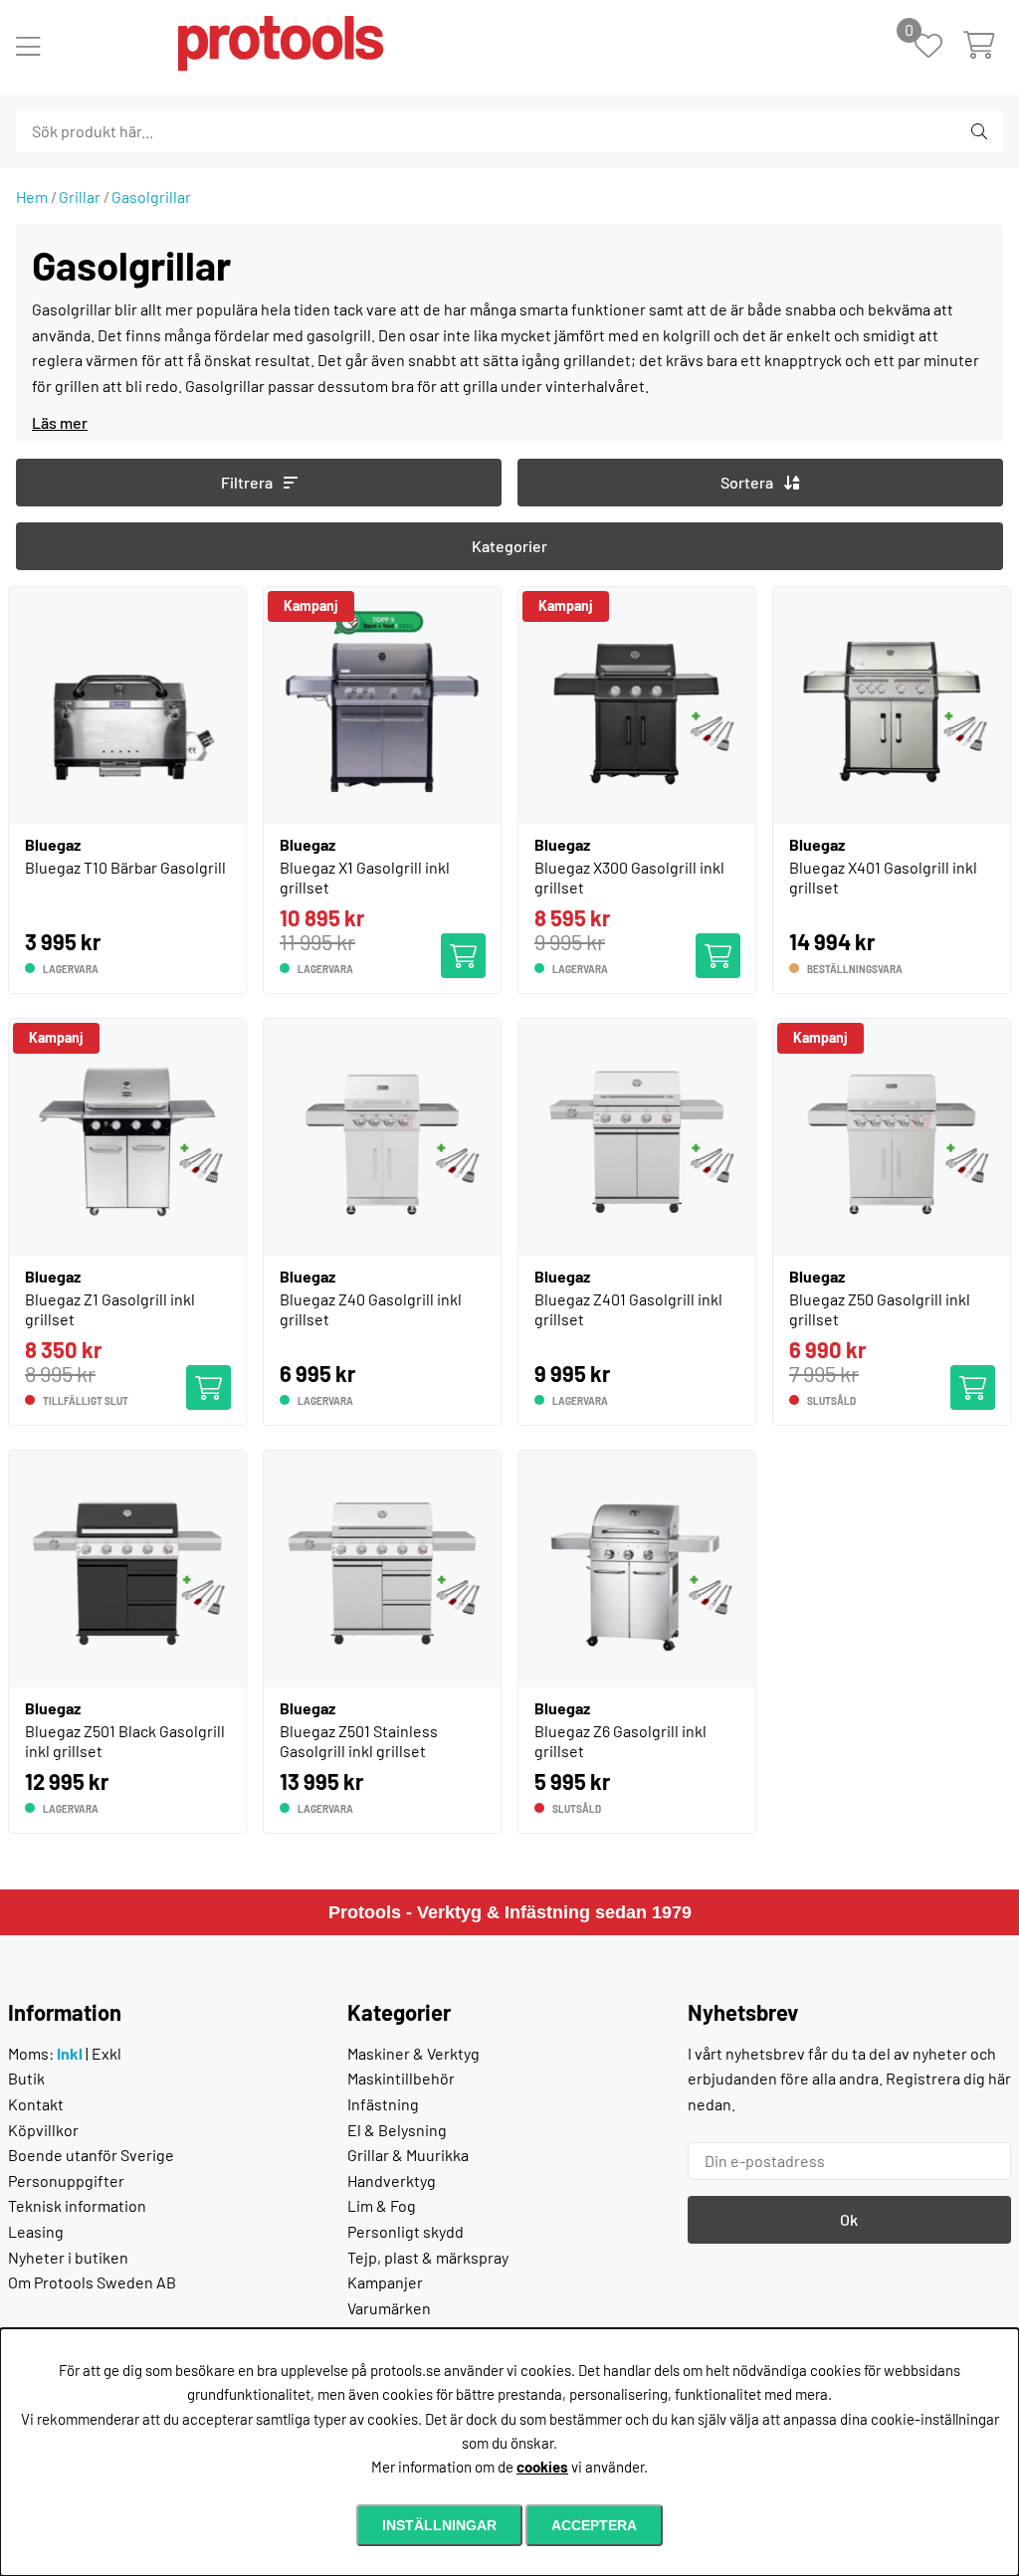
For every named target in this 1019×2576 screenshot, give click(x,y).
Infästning (383, 2104)
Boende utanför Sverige (91, 2155)
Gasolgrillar (151, 197)
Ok (849, 2219)
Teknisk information (77, 2205)
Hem (32, 197)
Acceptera (594, 2525)
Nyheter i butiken (68, 2257)
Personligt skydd (406, 2231)
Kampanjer (385, 2282)
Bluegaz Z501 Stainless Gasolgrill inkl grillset (359, 1741)
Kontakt (36, 2104)
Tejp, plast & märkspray (428, 2257)
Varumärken (389, 2308)
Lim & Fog (382, 2205)
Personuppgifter (66, 2180)
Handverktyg (392, 2180)
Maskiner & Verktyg (413, 2053)
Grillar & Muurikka (408, 2155)
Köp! (979, 1378)
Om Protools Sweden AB (92, 2282)
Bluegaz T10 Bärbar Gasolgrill (125, 867)
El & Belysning (397, 2130)
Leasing (36, 2231)
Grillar (80, 197)
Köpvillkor (43, 2130)
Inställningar (439, 2525)
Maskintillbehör (401, 2078)
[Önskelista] (939, 47)
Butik (26, 2078)
